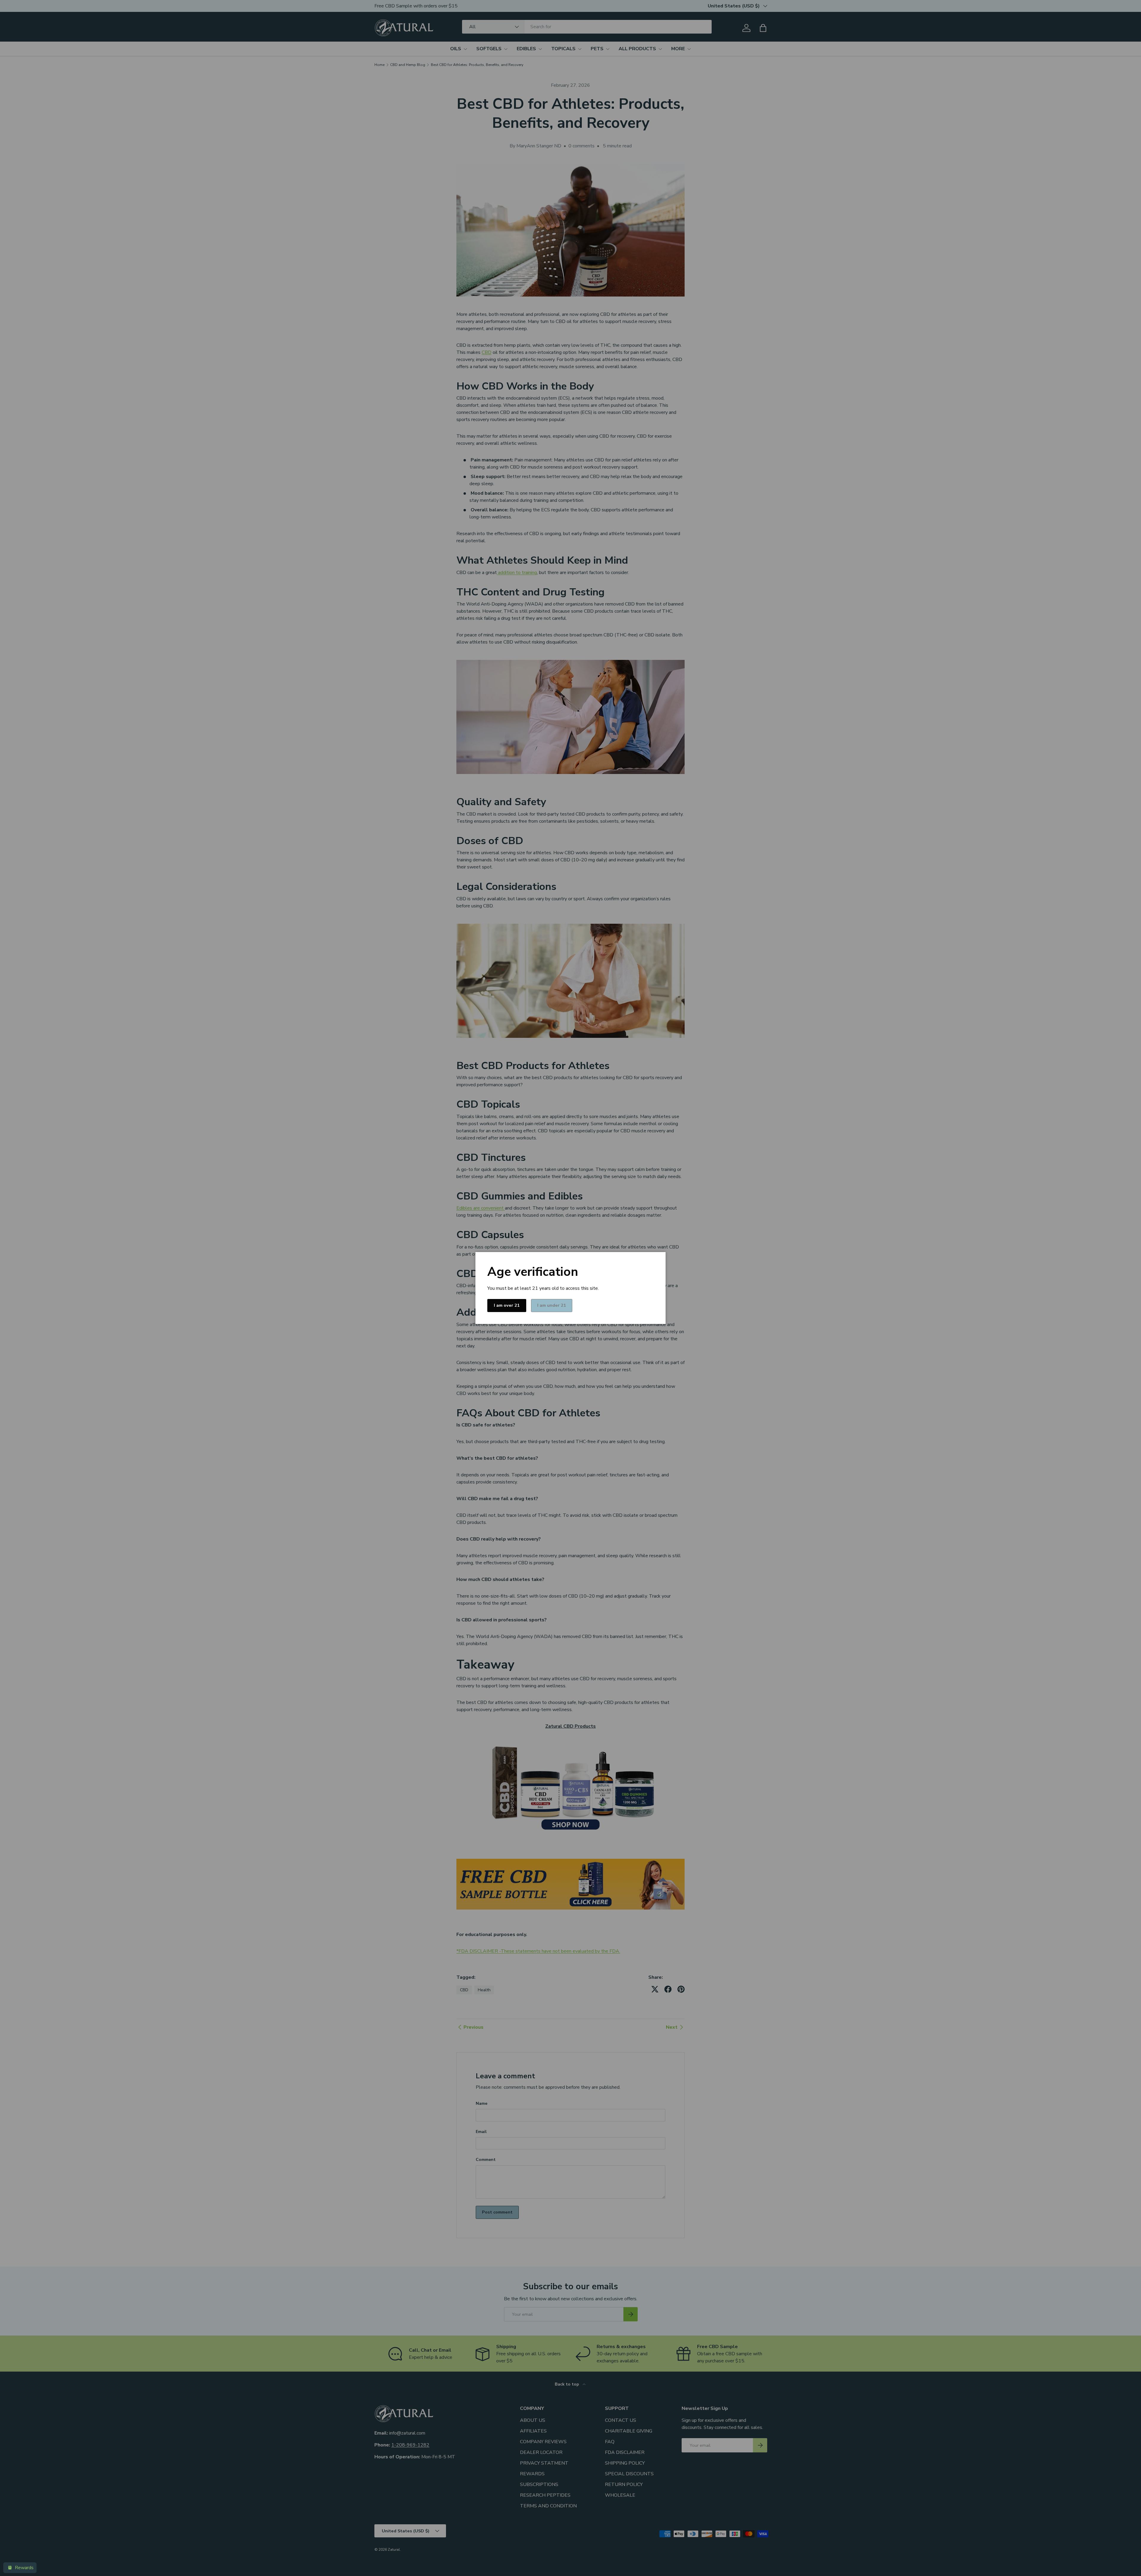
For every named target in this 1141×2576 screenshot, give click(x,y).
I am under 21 (552, 1305)
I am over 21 (507, 1305)
